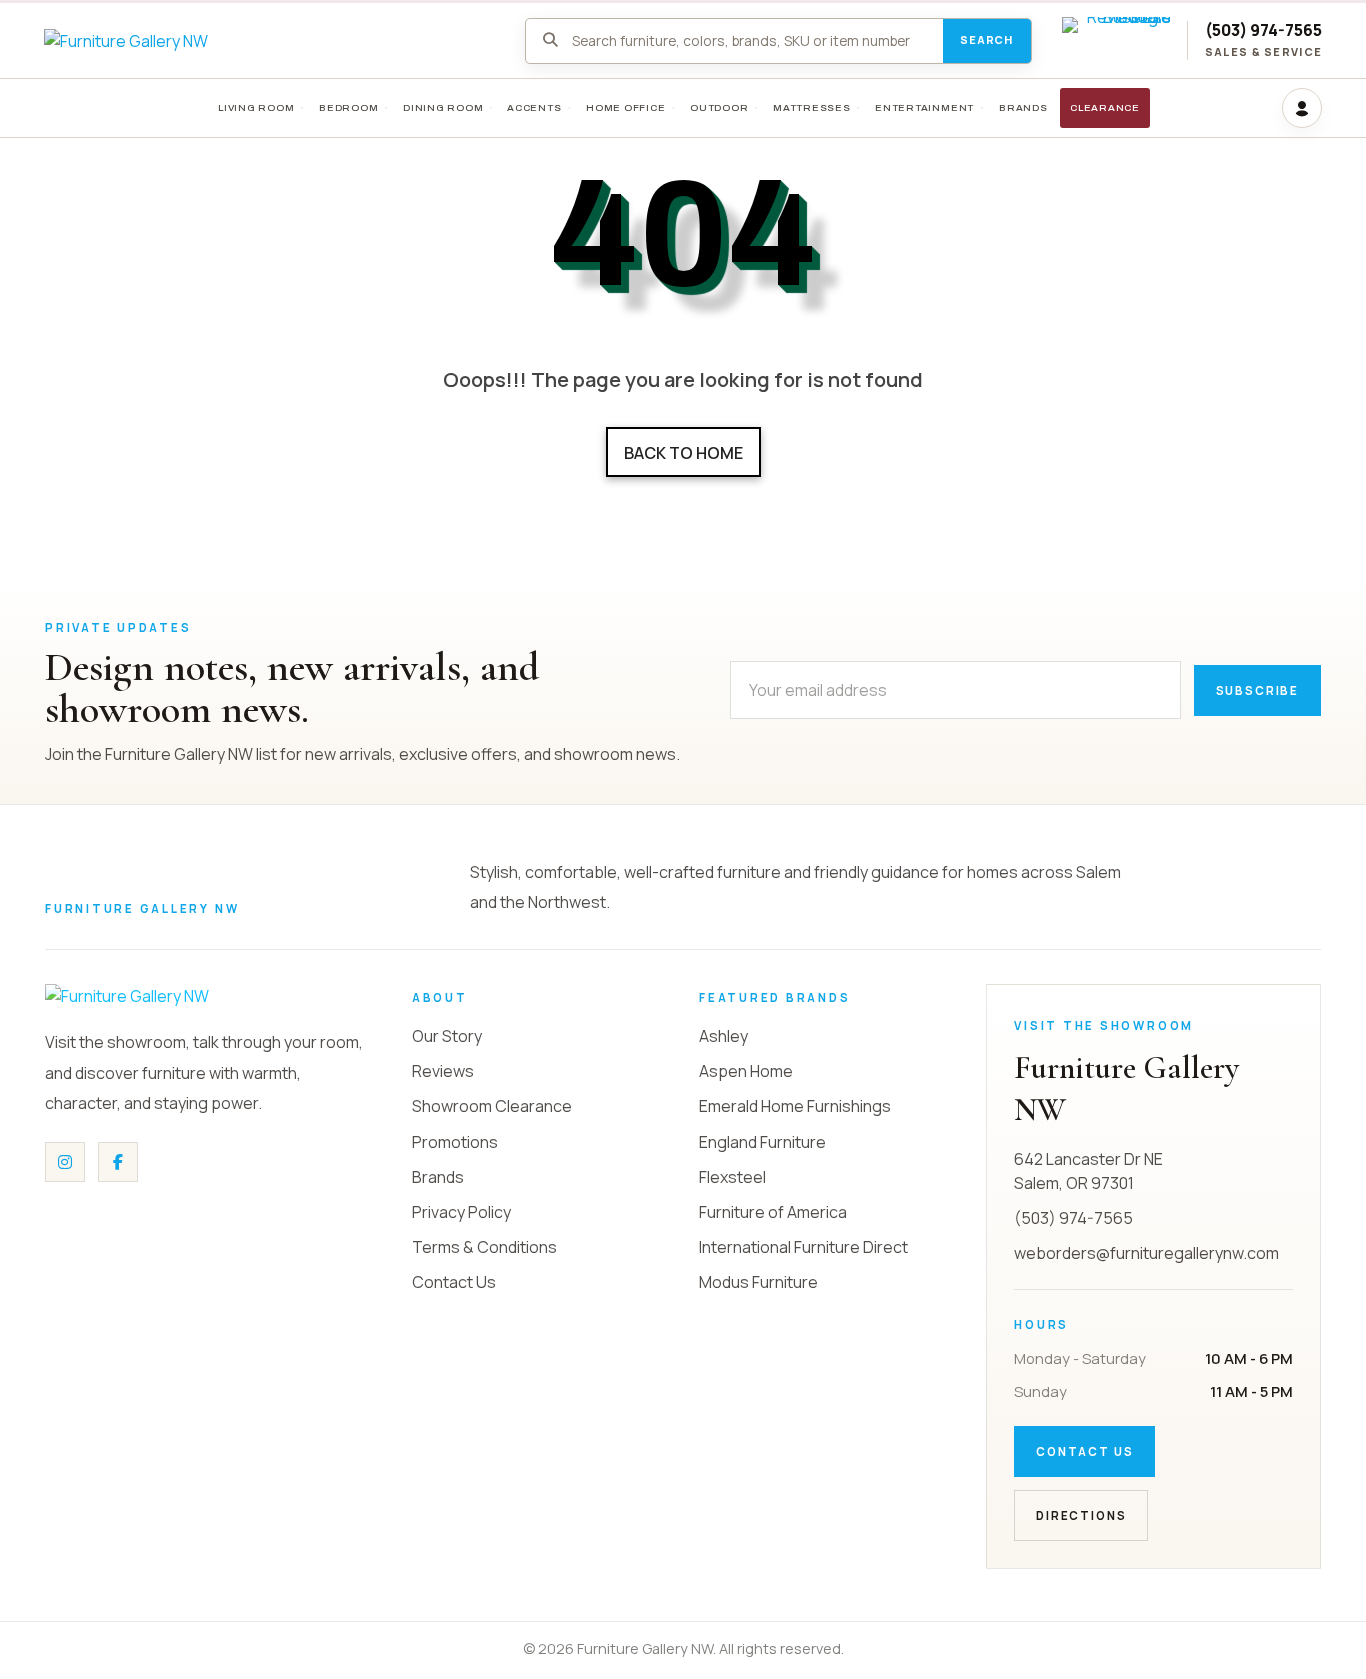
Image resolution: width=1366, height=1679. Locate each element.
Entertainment (924, 107)
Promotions (455, 1142)
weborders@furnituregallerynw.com (1146, 1253)
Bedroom (348, 107)
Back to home (683, 453)
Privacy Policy (461, 1212)
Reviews (443, 1071)
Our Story (447, 1036)
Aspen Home (746, 1071)
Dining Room (443, 107)
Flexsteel (732, 1177)
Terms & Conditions (484, 1247)
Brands (438, 1177)
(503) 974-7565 (1263, 30)
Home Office (626, 107)
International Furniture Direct (803, 1247)
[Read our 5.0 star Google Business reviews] (1116, 41)
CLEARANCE (1105, 107)
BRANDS (1023, 107)
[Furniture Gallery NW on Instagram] (65, 1162)
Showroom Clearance (492, 1106)
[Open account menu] (1302, 108)
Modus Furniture (758, 1282)
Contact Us (454, 1282)
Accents (534, 107)
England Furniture (762, 1142)
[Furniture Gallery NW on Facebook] (118, 1162)
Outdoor (719, 107)
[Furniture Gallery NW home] (195, 996)
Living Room (256, 107)
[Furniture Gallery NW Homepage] (269, 41)
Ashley (723, 1036)
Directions (1081, 1515)
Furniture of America (773, 1212)
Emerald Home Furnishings (795, 1106)
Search (986, 39)
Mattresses (812, 107)
